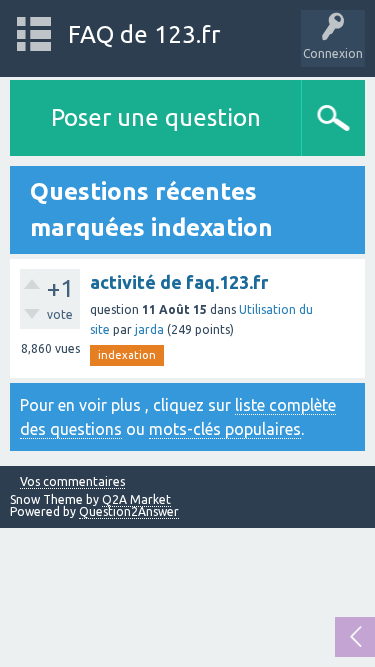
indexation (127, 355)
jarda (149, 329)
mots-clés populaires (225, 429)
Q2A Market (136, 499)
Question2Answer (129, 511)
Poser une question (156, 117)
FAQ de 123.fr (144, 34)
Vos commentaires (72, 482)
